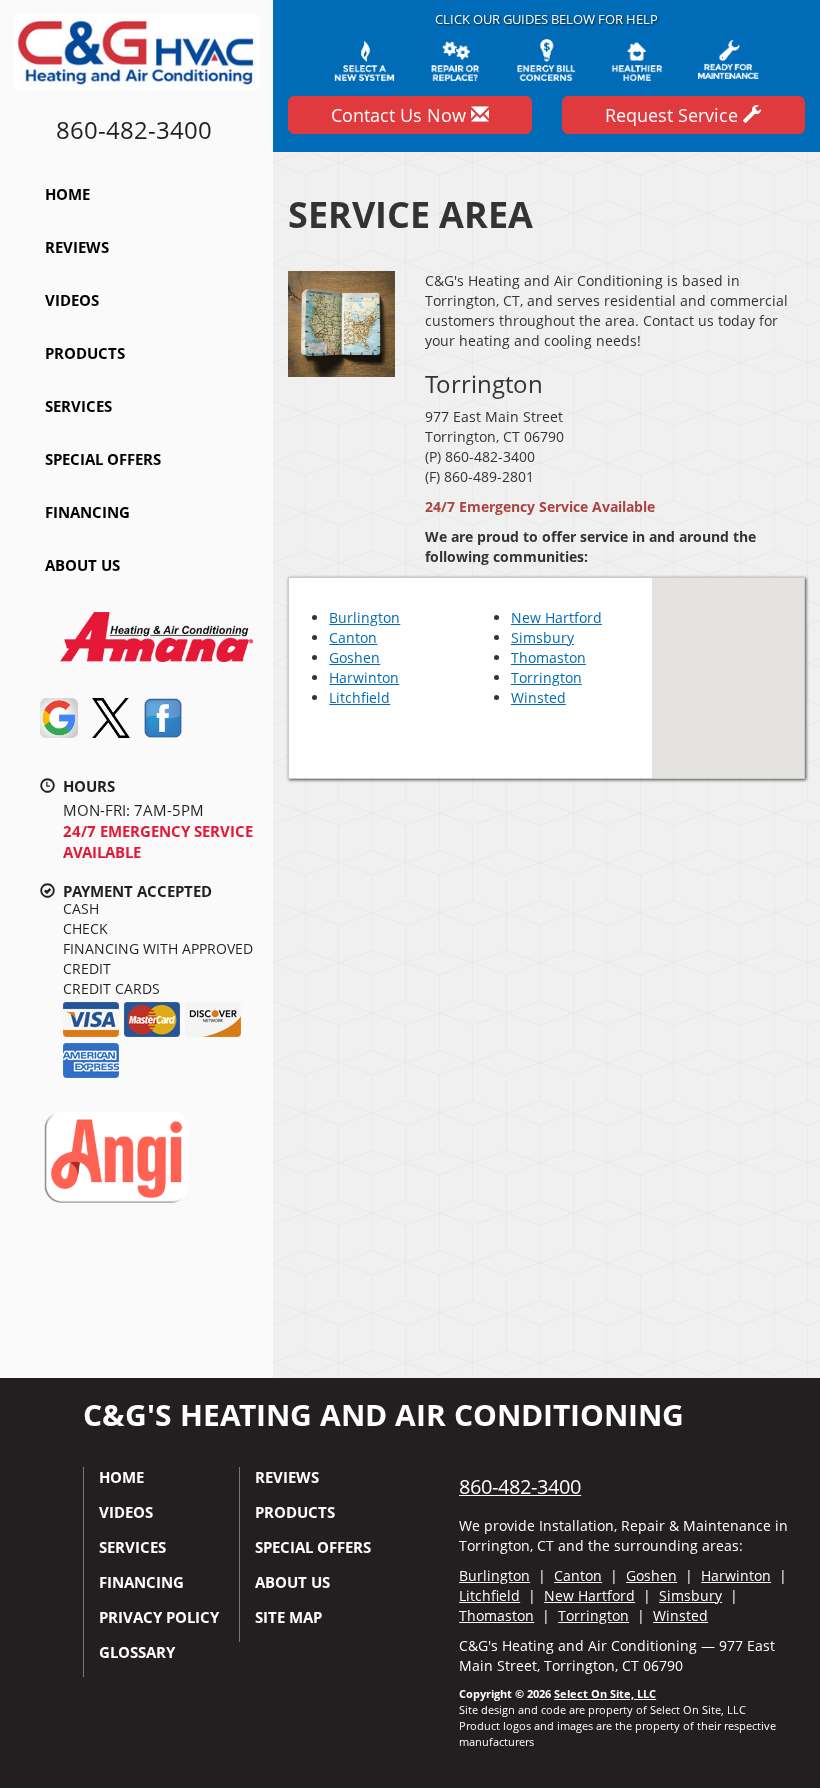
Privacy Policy (159, 1617)
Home (67, 194)
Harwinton (364, 677)
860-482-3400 (520, 1486)
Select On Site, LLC (605, 1693)
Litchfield (359, 697)
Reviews (77, 247)
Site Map (288, 1617)
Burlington (364, 617)
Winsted (538, 697)
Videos (72, 300)
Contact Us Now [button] (401, 115)
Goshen (354, 657)
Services (78, 406)
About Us (82, 565)
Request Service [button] (674, 115)
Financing (87, 512)
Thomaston (548, 657)
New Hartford (556, 617)
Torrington (546, 677)
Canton (353, 637)
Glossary (137, 1652)
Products (85, 353)
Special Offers (103, 459)
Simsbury (542, 637)
